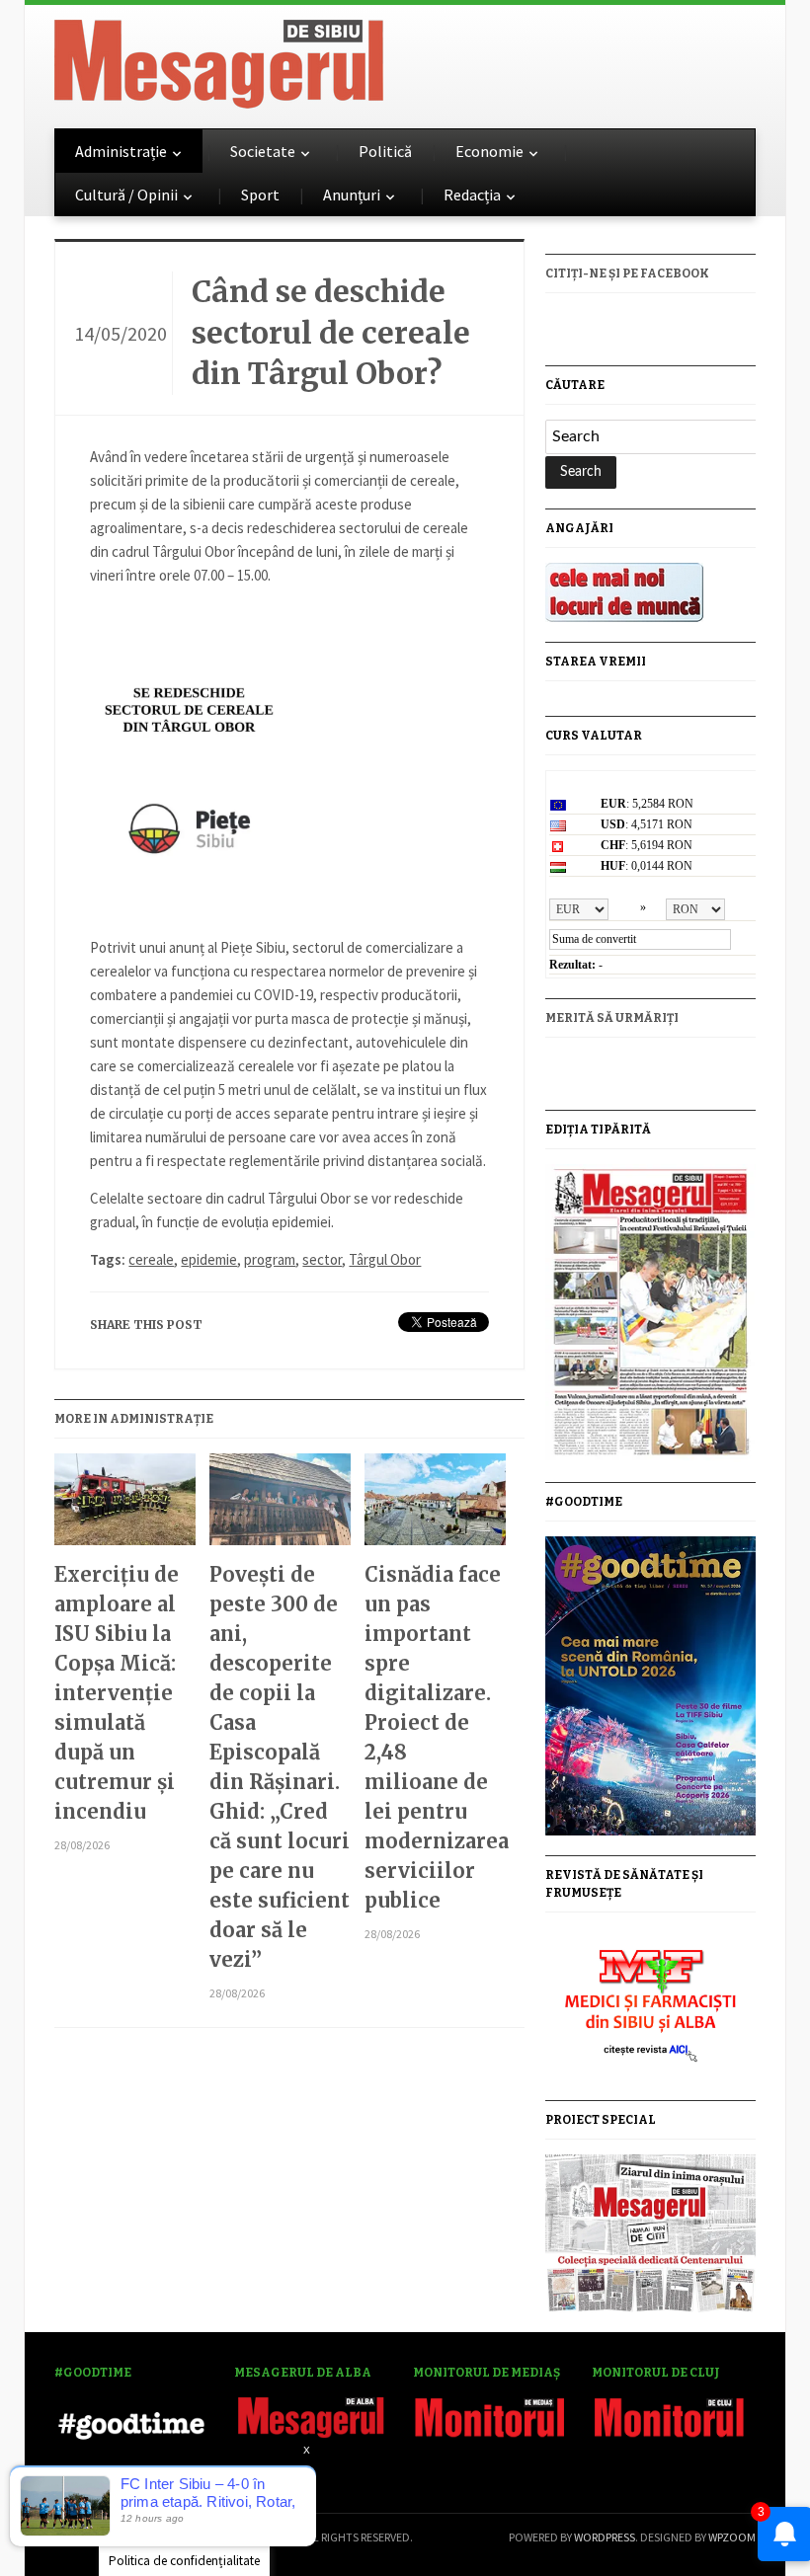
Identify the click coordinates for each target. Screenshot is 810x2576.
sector (322, 1259)
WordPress (605, 2537)
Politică (385, 151)
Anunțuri (352, 195)
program (270, 1259)
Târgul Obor (385, 1259)
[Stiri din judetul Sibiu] (219, 60)
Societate (263, 151)
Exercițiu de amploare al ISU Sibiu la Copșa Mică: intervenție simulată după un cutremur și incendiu (117, 1693)
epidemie (209, 1259)
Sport (260, 195)
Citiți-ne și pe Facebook (627, 273)
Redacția (472, 195)
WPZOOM (732, 2537)
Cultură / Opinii (126, 195)
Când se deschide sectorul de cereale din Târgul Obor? (331, 332)
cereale (151, 1259)
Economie (489, 151)
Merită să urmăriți (612, 1018)
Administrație (121, 151)
